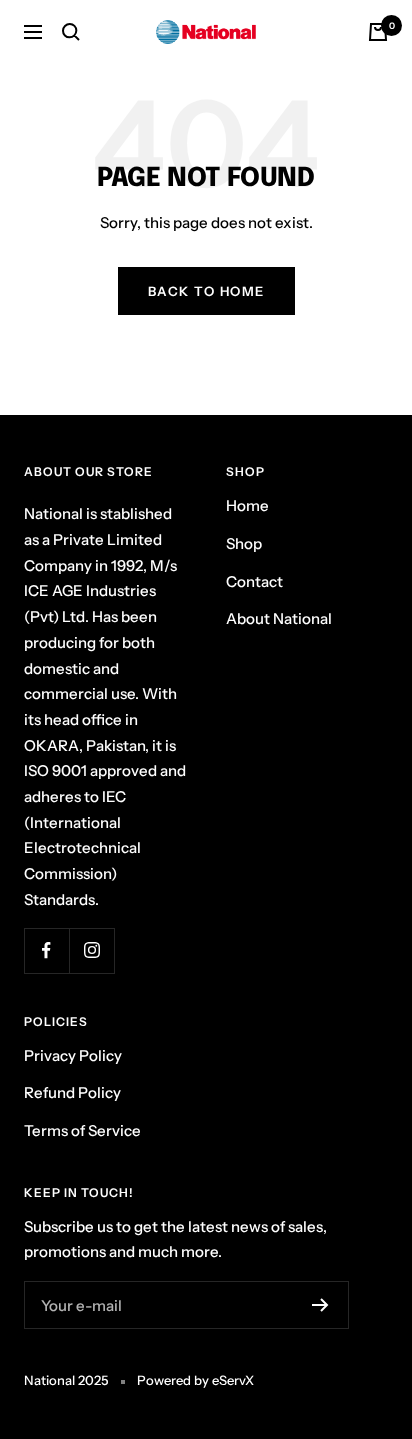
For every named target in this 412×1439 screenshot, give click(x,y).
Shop (244, 543)
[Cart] (378, 32)
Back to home (206, 291)
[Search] (71, 32)
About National (279, 618)
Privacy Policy (73, 1055)
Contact (254, 581)
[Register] (320, 1305)
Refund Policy (72, 1092)
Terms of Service (82, 1130)
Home (247, 505)
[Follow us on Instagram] (91, 950)
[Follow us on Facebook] (46, 950)
